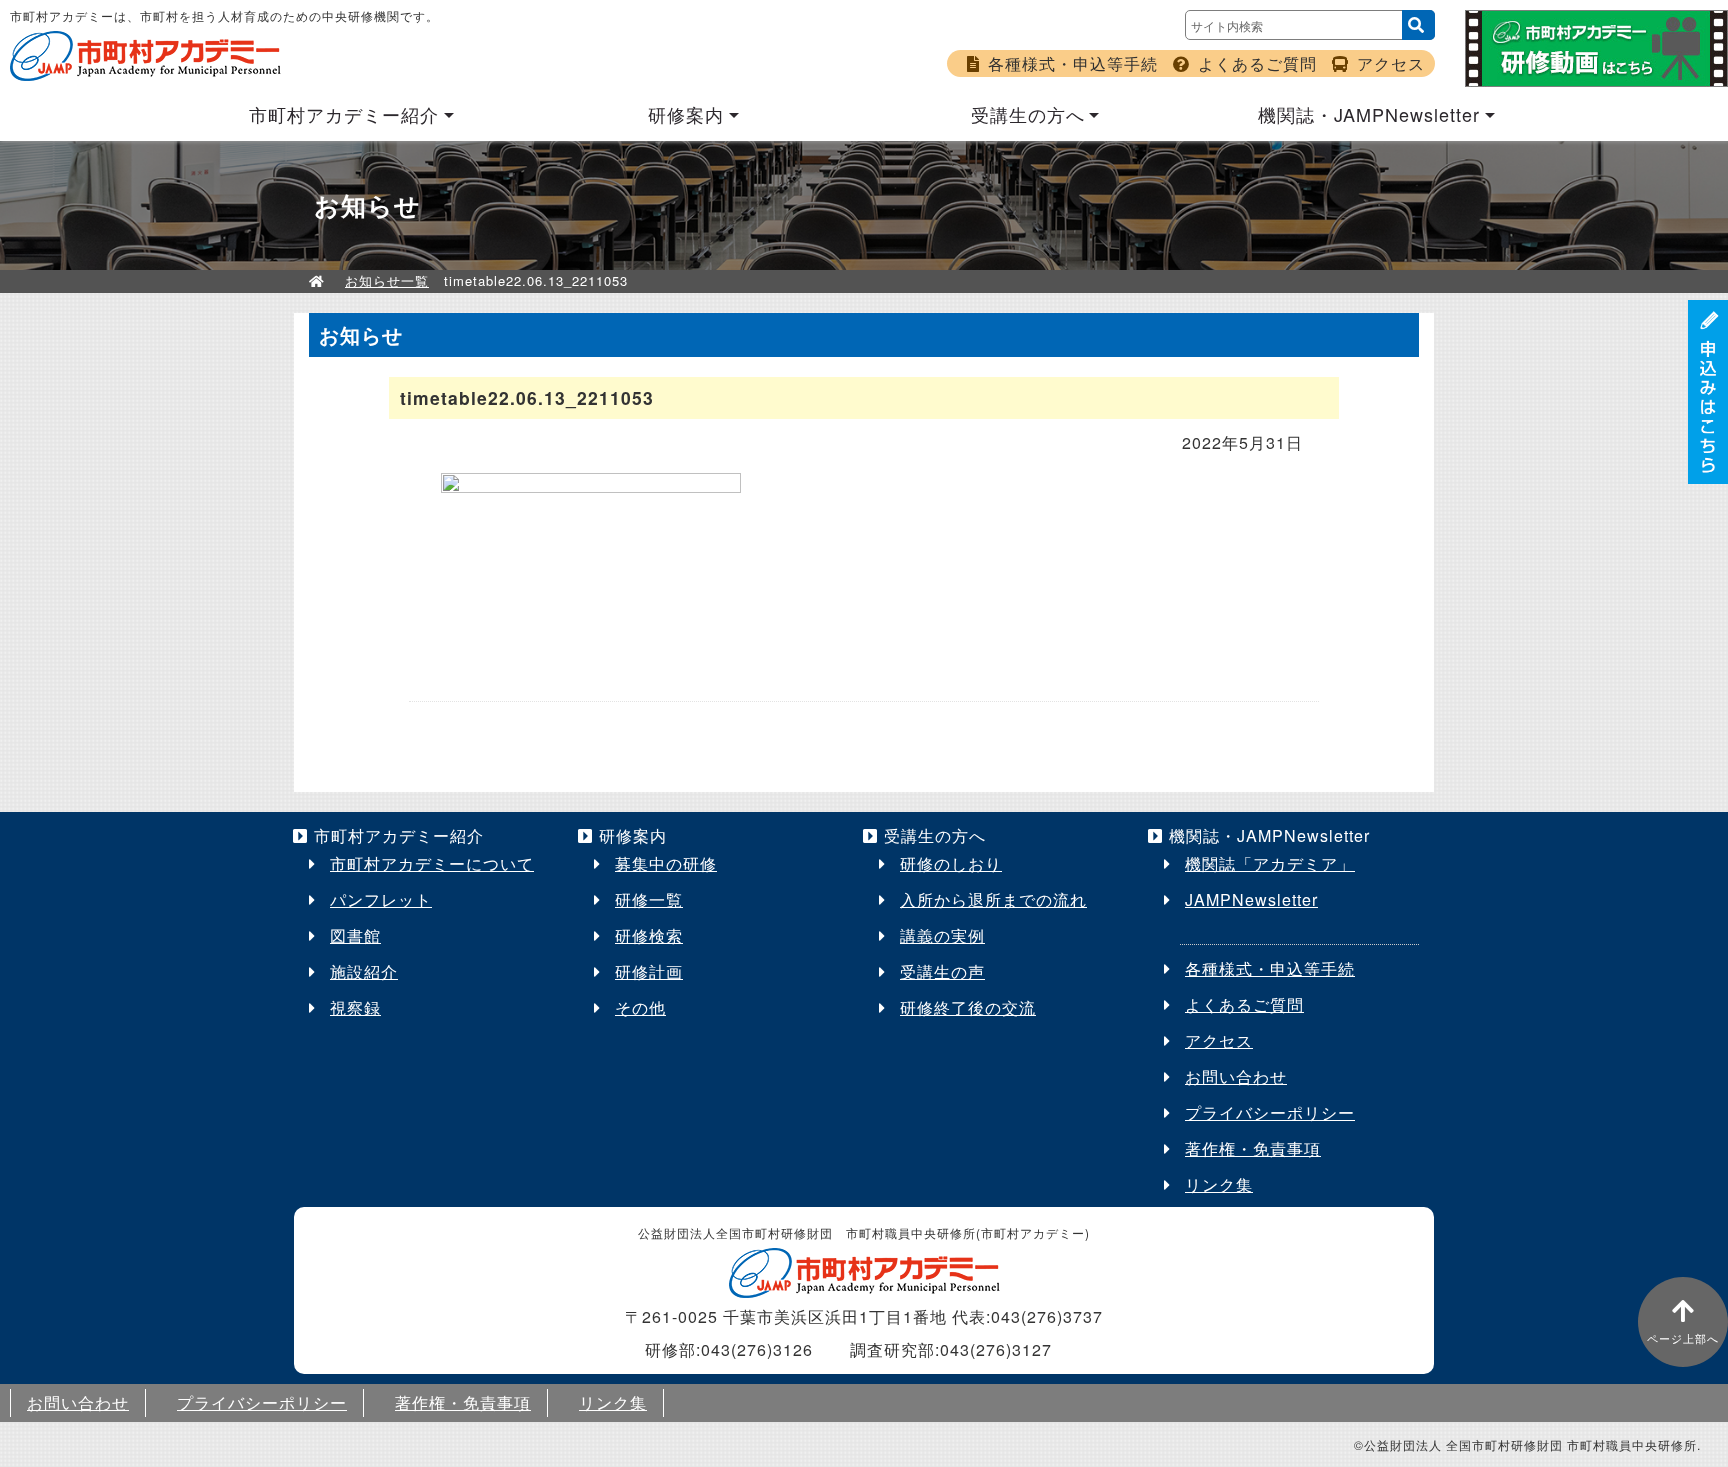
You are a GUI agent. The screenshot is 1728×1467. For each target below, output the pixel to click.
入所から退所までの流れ (993, 899)
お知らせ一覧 (387, 280)
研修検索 (649, 935)
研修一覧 (649, 899)
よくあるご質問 (1257, 63)
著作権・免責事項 (1253, 1148)
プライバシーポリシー (1270, 1112)
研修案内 (686, 114)
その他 (640, 1007)
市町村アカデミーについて (432, 863)
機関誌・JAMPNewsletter (1369, 114)
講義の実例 (942, 935)
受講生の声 (942, 971)
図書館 (355, 935)
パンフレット (381, 899)
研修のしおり (951, 863)
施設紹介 (364, 971)
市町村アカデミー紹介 (344, 114)
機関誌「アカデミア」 (1270, 863)
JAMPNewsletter (1251, 899)
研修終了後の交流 (968, 1007)
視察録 (355, 1007)
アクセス (1391, 63)
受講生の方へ (1028, 114)
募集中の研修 (666, 863)
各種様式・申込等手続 (1073, 63)
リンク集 (1219, 1184)
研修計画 (649, 971)
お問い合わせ (1236, 1076)
